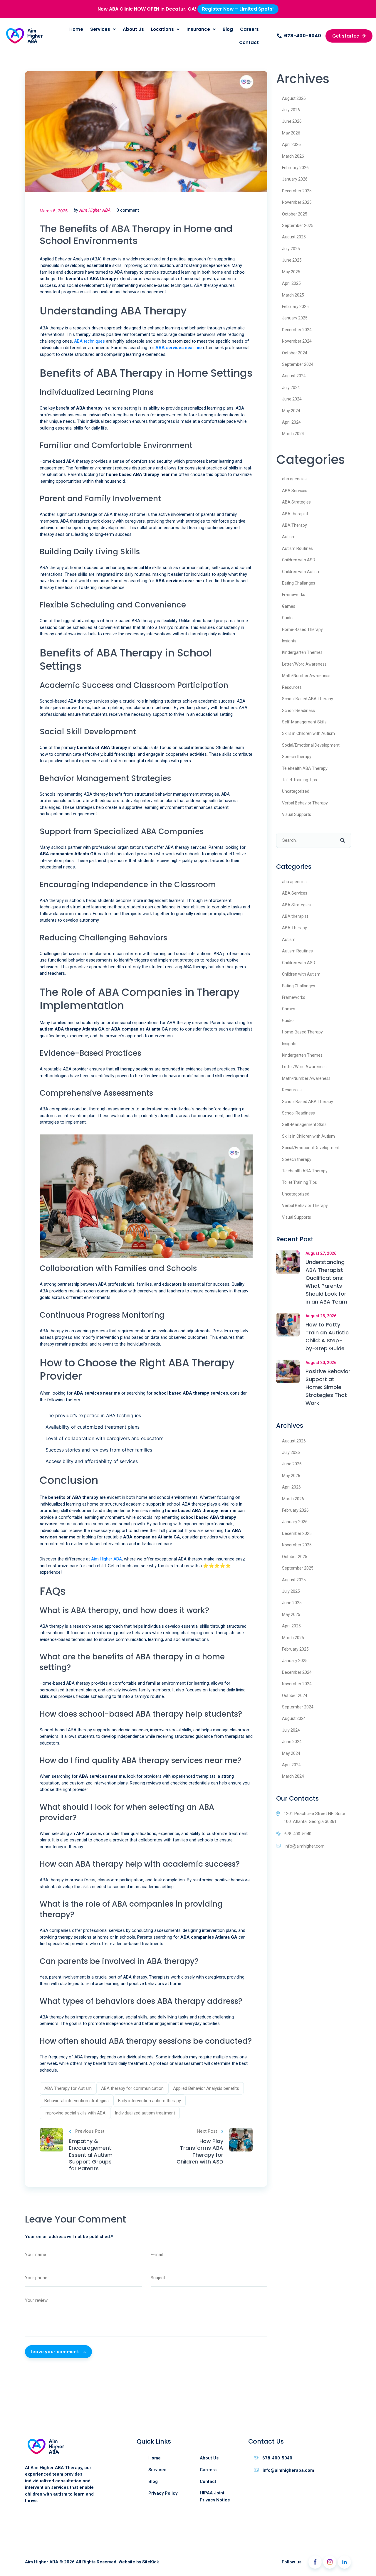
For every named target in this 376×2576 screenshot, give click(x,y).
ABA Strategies (296, 502)
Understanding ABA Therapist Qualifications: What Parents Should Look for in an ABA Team (326, 1282)
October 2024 (295, 353)
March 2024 (293, 434)
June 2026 (292, 121)
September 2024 (298, 364)
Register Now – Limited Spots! (238, 9)
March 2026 (293, 156)
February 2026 (295, 168)
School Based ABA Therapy (308, 699)
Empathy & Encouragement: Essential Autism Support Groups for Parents (91, 2155)
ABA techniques (89, 341)
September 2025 (298, 225)
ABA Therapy (294, 525)
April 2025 (291, 283)
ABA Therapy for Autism (68, 2088)
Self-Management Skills (304, 722)
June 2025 (292, 260)
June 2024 (292, 399)
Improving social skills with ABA (75, 2113)
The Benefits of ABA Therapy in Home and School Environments (136, 235)
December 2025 (297, 191)
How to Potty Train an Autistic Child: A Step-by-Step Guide (327, 1336)
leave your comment (56, 2352)
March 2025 (293, 295)
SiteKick (151, 2562)
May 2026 (291, 133)
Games (289, 606)
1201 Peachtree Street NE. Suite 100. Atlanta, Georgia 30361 (314, 1817)
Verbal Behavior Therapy (305, 803)
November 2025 (297, 202)
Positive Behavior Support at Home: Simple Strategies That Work (328, 1387)
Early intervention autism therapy (150, 2101)
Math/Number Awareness (306, 676)
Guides (288, 618)
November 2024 (297, 341)
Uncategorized (296, 791)
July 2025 (291, 249)
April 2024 (291, 422)
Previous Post (90, 2131)
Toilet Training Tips (299, 780)
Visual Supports (297, 814)
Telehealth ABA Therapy (305, 768)
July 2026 (291, 110)
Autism (289, 537)
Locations (162, 29)
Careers (249, 29)
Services (100, 29)
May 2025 (291, 272)
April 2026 (291, 144)
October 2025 (295, 214)
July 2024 (291, 388)
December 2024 (297, 330)
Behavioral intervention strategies (77, 2101)
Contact (249, 42)
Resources (292, 687)
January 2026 (295, 179)
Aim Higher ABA (95, 210)
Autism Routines (297, 548)
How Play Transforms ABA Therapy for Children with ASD (200, 2151)
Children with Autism (301, 572)
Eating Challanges (299, 583)
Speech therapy (297, 757)
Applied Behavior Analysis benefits (206, 2088)
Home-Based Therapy (302, 629)
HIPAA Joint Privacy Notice (215, 2496)
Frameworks (294, 595)
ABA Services (295, 491)
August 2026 (294, 98)
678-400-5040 (298, 1834)
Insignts (289, 641)
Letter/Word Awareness (304, 664)
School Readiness (298, 710)
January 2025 (295, 318)
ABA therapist (295, 514)
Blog (228, 29)
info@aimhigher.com (305, 1846)
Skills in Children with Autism (308, 733)
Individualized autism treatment (145, 2113)
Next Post (207, 2131)
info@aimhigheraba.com (288, 2470)
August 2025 (294, 237)
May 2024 (291, 411)
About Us (133, 29)
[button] (299, 36)
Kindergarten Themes (302, 652)
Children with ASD (299, 560)
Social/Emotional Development (311, 745)
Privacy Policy (163, 2493)
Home (76, 29)
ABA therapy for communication (132, 2088)
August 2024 (294, 376)
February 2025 (295, 307)
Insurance (198, 29)
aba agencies (294, 479)
